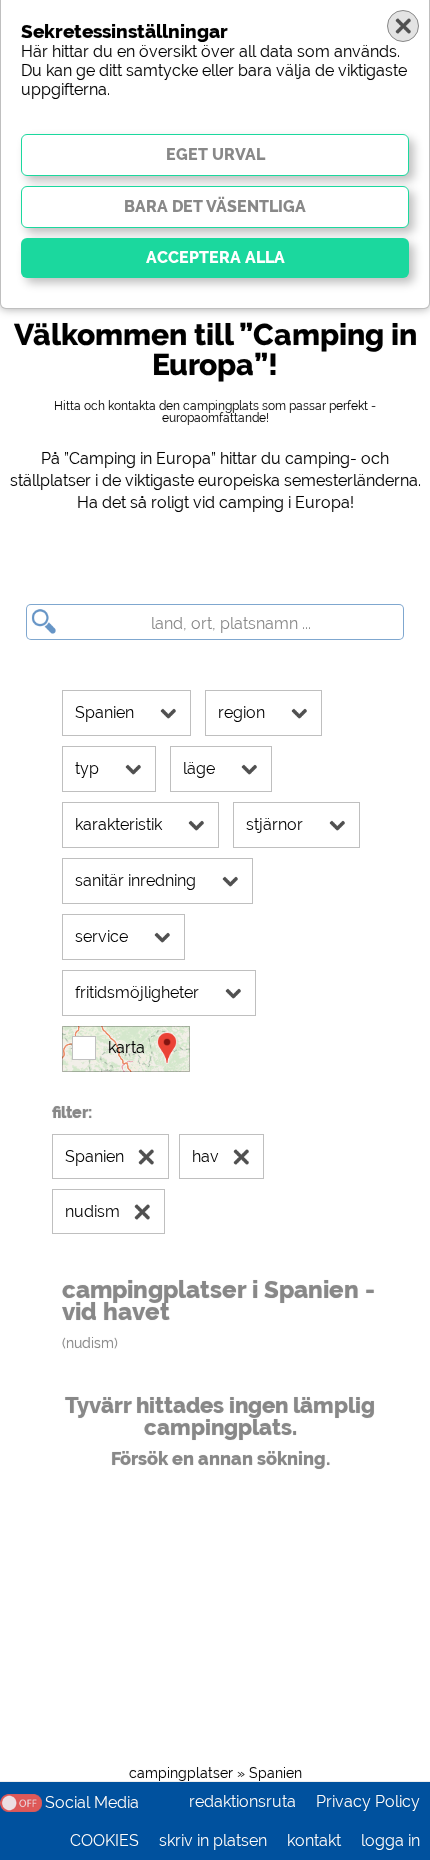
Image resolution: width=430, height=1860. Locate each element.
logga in (390, 1840)
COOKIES (104, 1840)
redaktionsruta (242, 1801)
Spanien (275, 1773)
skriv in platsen (213, 1840)
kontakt (314, 1840)
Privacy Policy (368, 1801)
